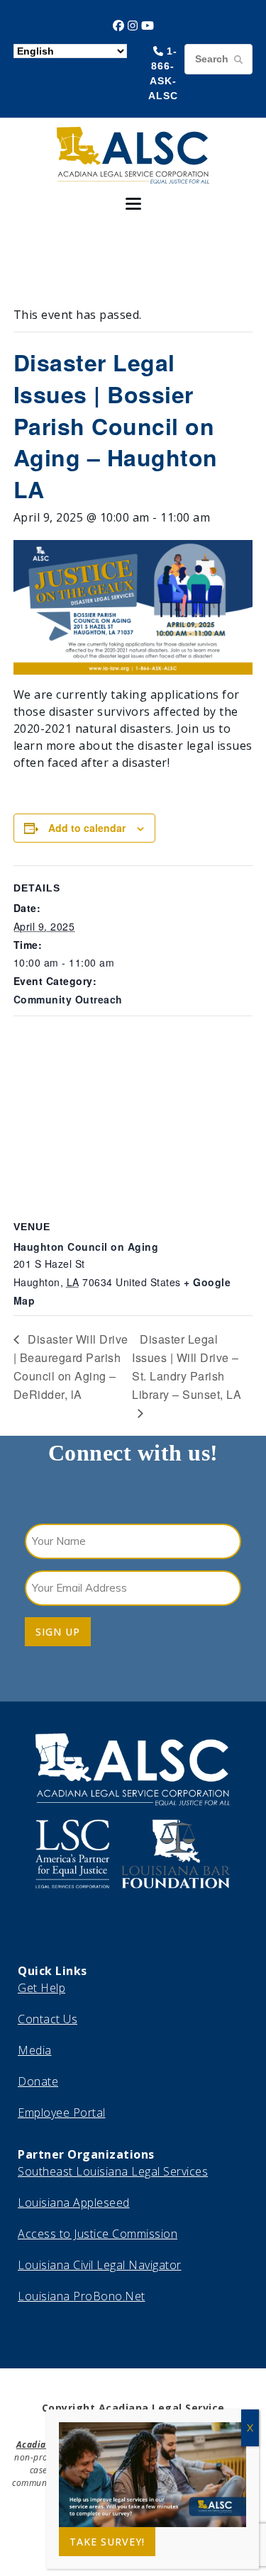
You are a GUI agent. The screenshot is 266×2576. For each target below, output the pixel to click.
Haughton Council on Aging (86, 1247)
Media (35, 2050)
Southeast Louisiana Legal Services (113, 2171)
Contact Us (48, 2019)
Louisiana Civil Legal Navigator (100, 2265)
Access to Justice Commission (98, 2234)
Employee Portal (62, 2113)
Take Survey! (107, 2542)
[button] (133, 204)
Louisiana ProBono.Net (82, 2296)
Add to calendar (87, 828)
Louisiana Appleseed (74, 2203)
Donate (38, 2081)
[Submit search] (238, 59)
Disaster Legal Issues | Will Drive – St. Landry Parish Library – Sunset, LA (187, 1366)
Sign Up (58, 1632)
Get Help (41, 1988)
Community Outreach (68, 999)
